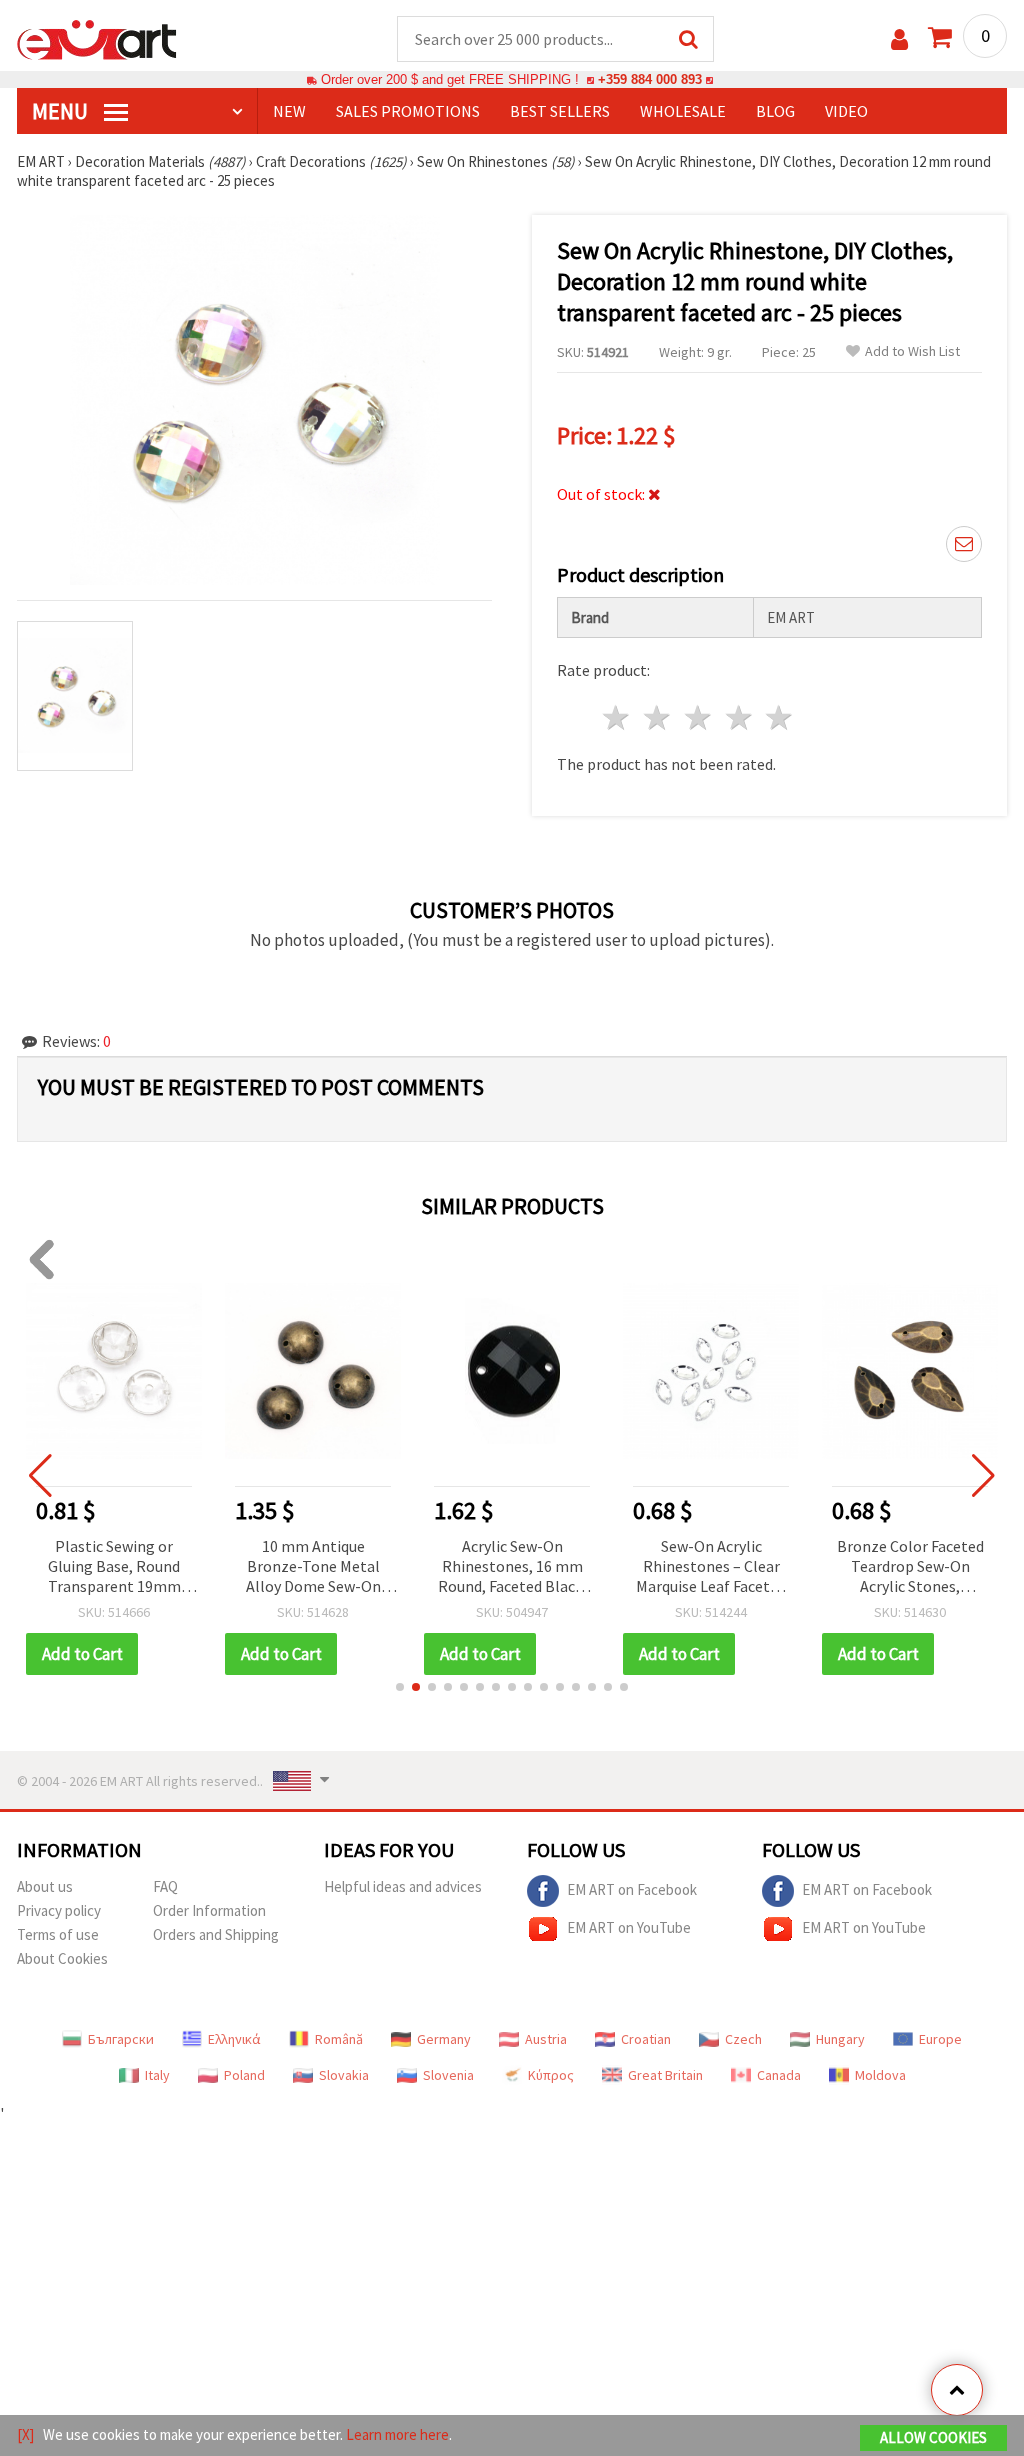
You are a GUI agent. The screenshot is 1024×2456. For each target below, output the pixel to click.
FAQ (165, 1886)
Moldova (880, 2075)
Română (339, 2039)
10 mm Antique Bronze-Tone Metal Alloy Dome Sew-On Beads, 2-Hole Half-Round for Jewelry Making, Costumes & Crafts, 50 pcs (313, 1567)
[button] (400, 1687)
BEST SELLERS (560, 111)
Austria (546, 2039)
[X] (25, 2434)
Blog (775, 111)
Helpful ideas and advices (403, 1886)
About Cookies (62, 1958)
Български (121, 2039)
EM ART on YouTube (629, 1927)
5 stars (780, 717)
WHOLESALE (683, 111)
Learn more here (397, 2434)
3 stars (698, 717)
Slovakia (344, 2075)
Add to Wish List (912, 351)
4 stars (739, 717)
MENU (62, 111)
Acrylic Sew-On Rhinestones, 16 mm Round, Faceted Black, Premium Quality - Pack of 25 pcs (512, 1567)
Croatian (646, 2039)
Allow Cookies (933, 2437)
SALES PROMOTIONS (408, 111)
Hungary (840, 2039)
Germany (444, 2039)
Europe (940, 2039)
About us (45, 1886)
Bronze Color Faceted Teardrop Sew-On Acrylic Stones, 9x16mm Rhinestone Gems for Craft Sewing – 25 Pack (910, 1567)
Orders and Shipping (216, 1934)
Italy (157, 2075)
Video (846, 111)
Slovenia (448, 2075)
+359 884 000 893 (650, 79)
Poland (244, 2075)
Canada (779, 2075)
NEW (289, 111)
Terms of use (58, 1934)
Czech (743, 2039)
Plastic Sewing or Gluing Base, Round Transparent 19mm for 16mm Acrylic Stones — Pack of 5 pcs (114, 1567)
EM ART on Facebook (632, 1889)
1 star (617, 717)
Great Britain (665, 2075)
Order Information (209, 1910)
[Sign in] (899, 39)
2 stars (658, 717)
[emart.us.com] (97, 38)
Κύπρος (551, 2075)
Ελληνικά (234, 2039)
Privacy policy (59, 1910)
